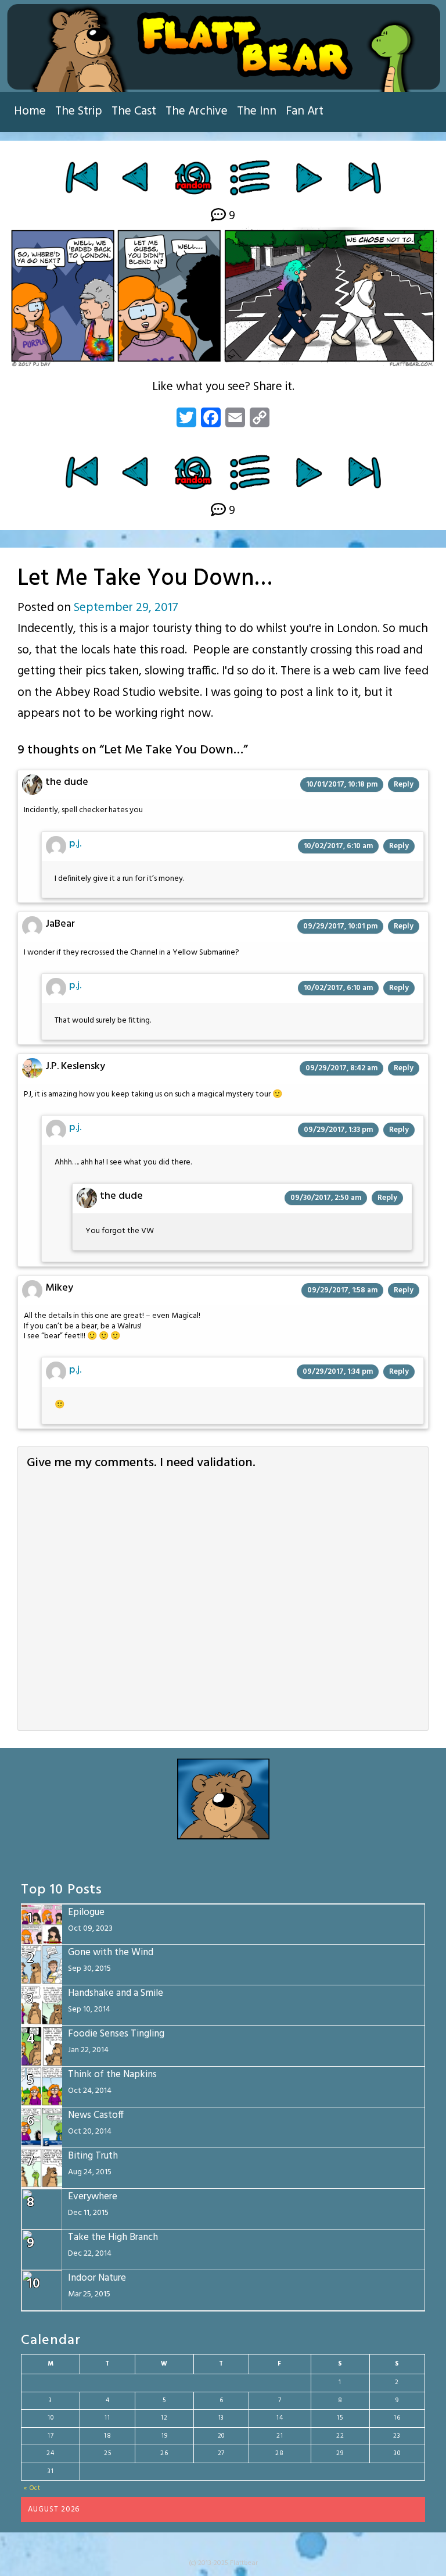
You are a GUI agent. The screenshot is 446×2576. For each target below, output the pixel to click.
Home (30, 111)
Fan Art (305, 111)
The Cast (134, 111)
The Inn (257, 111)
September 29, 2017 (126, 608)
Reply (404, 785)
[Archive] (251, 177)
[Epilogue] (364, 177)
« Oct (32, 2488)
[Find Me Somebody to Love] (309, 177)
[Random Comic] (193, 177)
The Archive (197, 111)
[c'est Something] (137, 177)
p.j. (75, 844)
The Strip (79, 111)
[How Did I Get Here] (82, 177)
